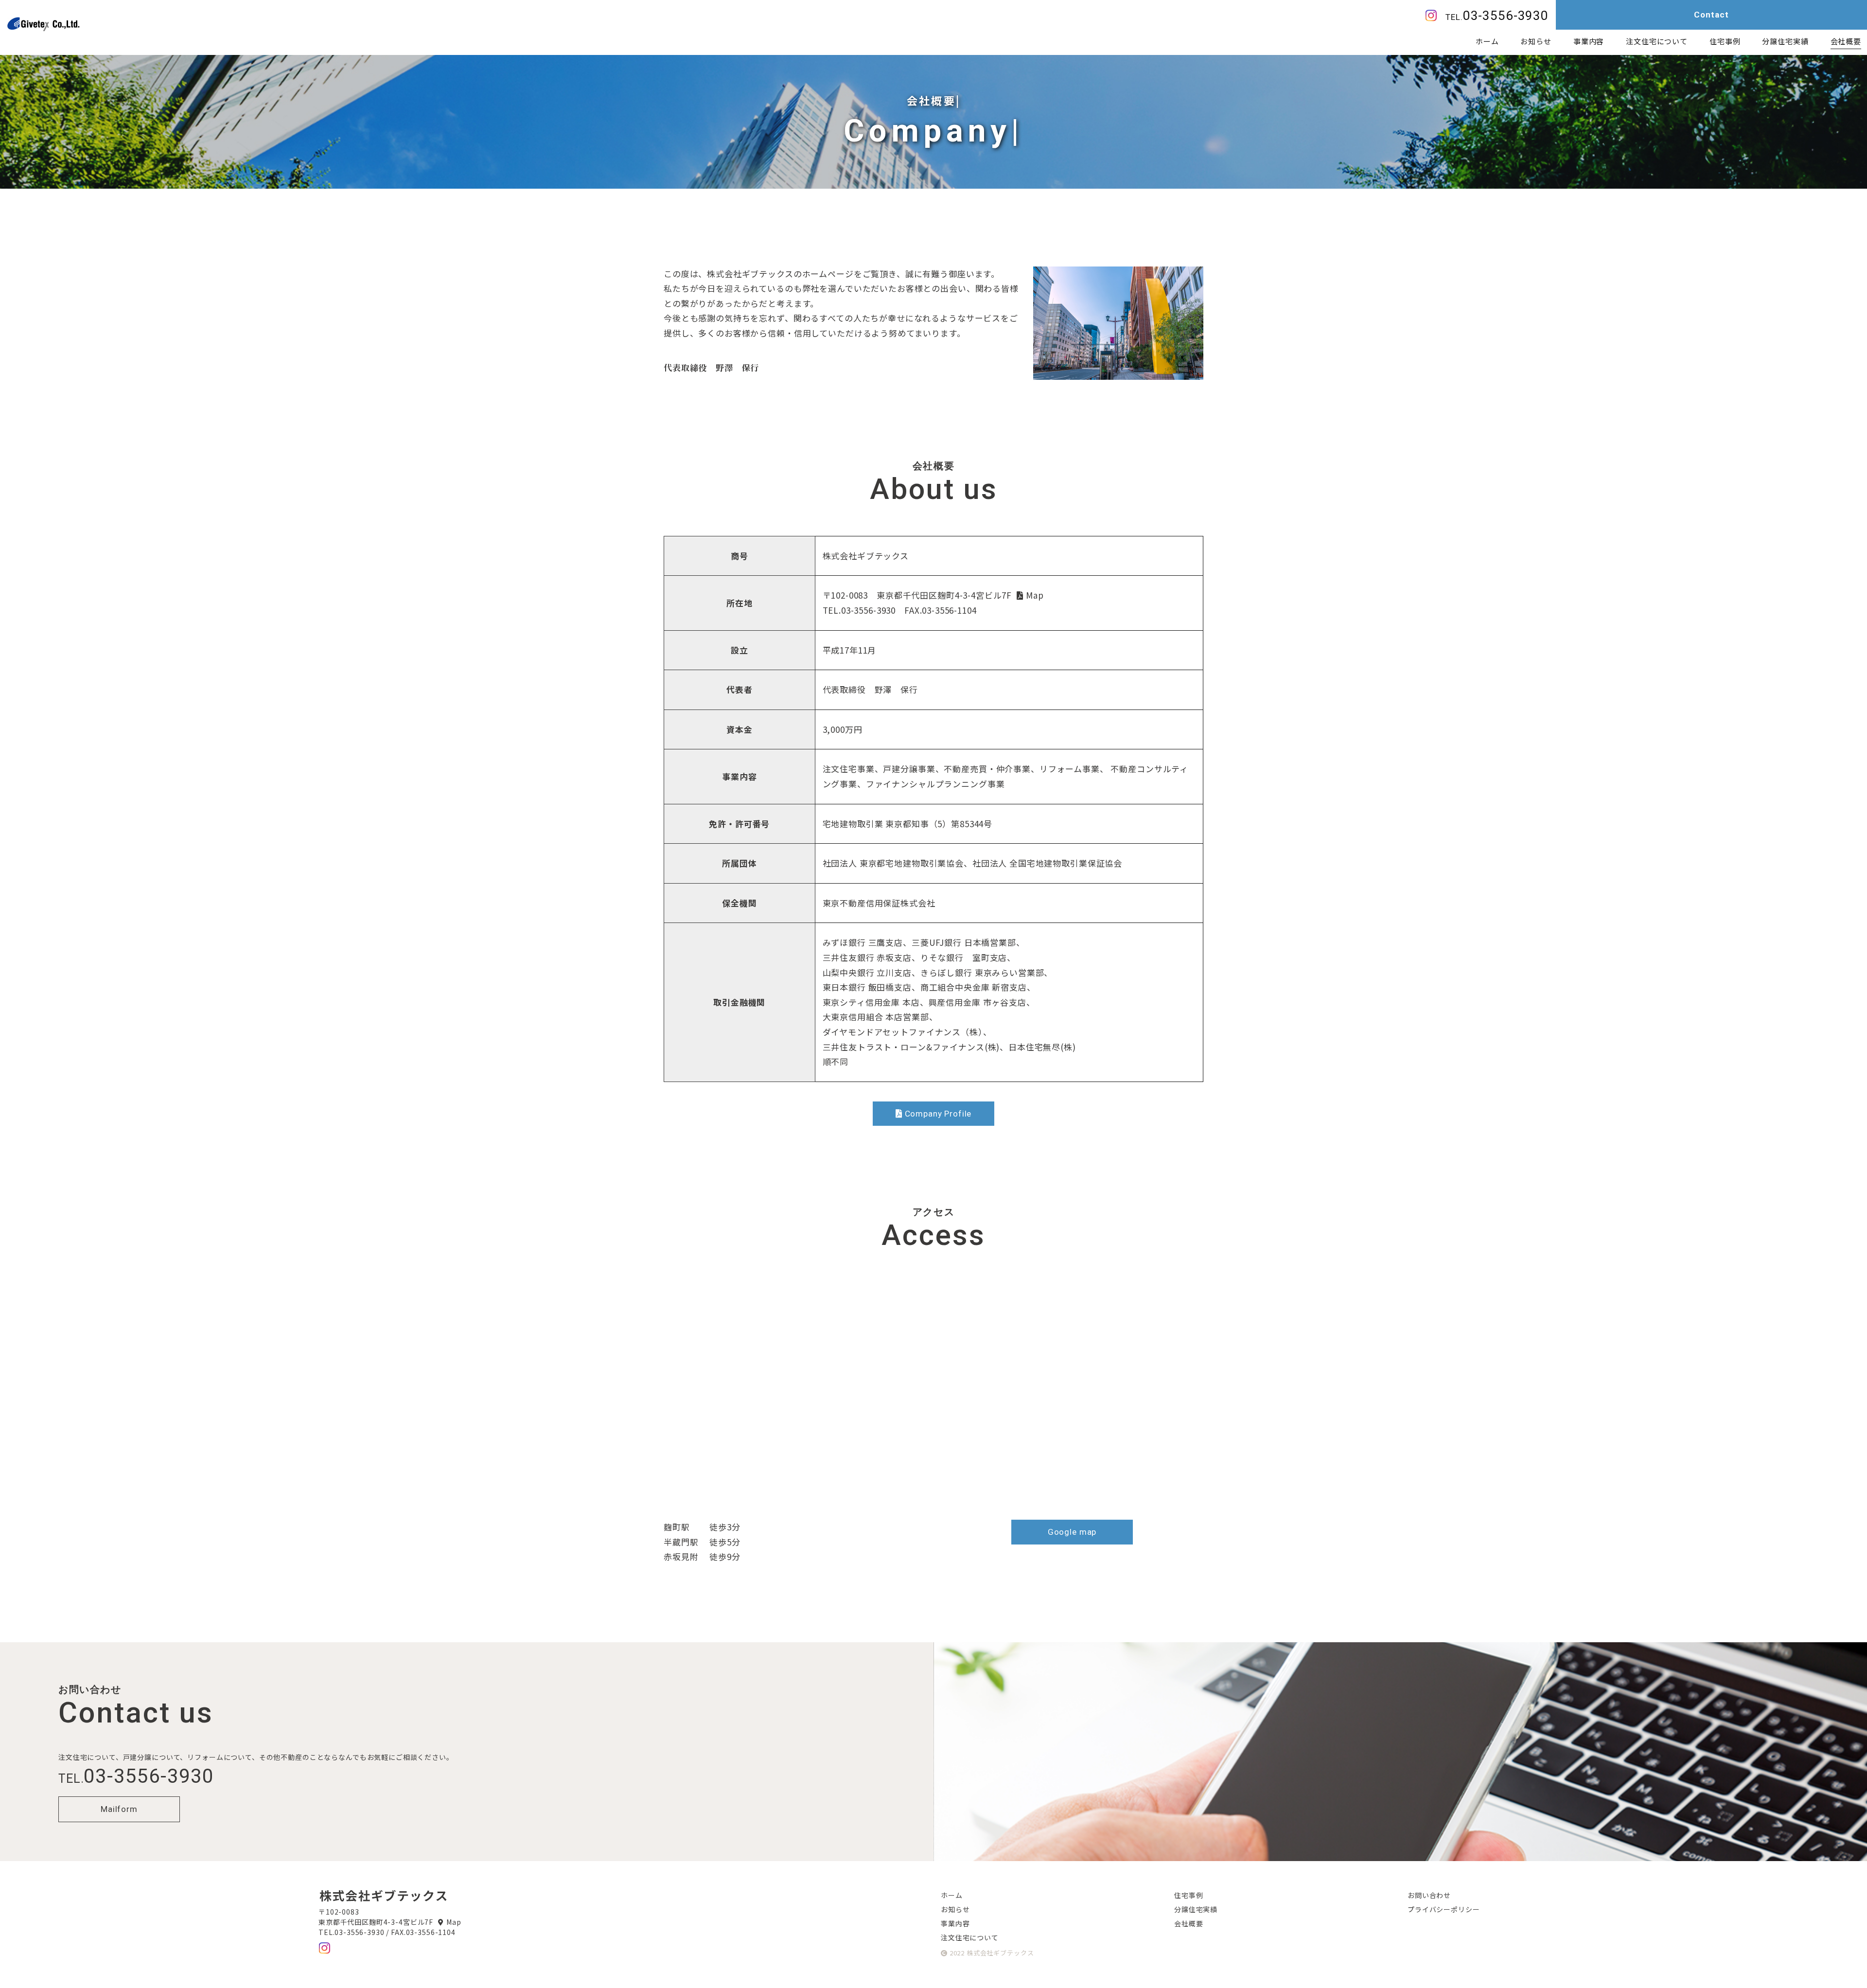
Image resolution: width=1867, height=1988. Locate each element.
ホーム (952, 1895)
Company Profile (938, 1114)
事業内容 (955, 1923)
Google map (1072, 1532)
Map (1035, 595)
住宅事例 (1189, 1895)
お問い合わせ (1429, 1895)
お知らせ (955, 1909)
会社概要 (1846, 41)
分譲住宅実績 (1196, 1909)
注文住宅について (970, 1937)
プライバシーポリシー (1444, 1909)
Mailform (119, 1809)
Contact (1711, 15)
